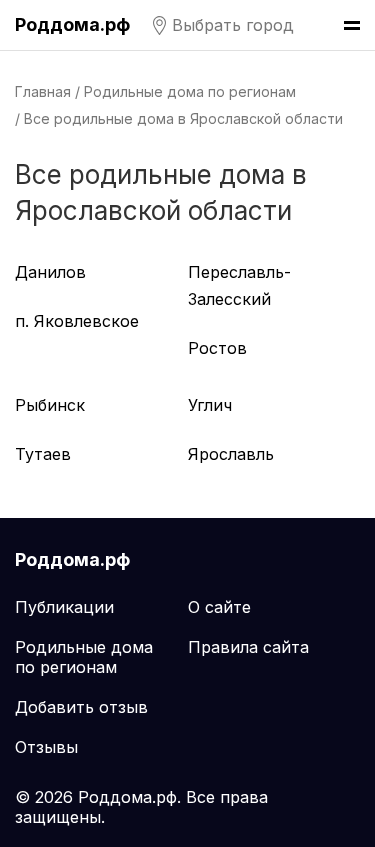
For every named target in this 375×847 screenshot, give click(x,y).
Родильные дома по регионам (190, 91)
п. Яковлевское (77, 321)
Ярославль (231, 454)
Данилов (50, 272)
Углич (210, 405)
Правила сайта (248, 647)
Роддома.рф (72, 24)
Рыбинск (50, 405)
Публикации (64, 607)
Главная (43, 91)
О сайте (219, 607)
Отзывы (46, 747)
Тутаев (43, 454)
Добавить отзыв (81, 707)
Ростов (217, 348)
